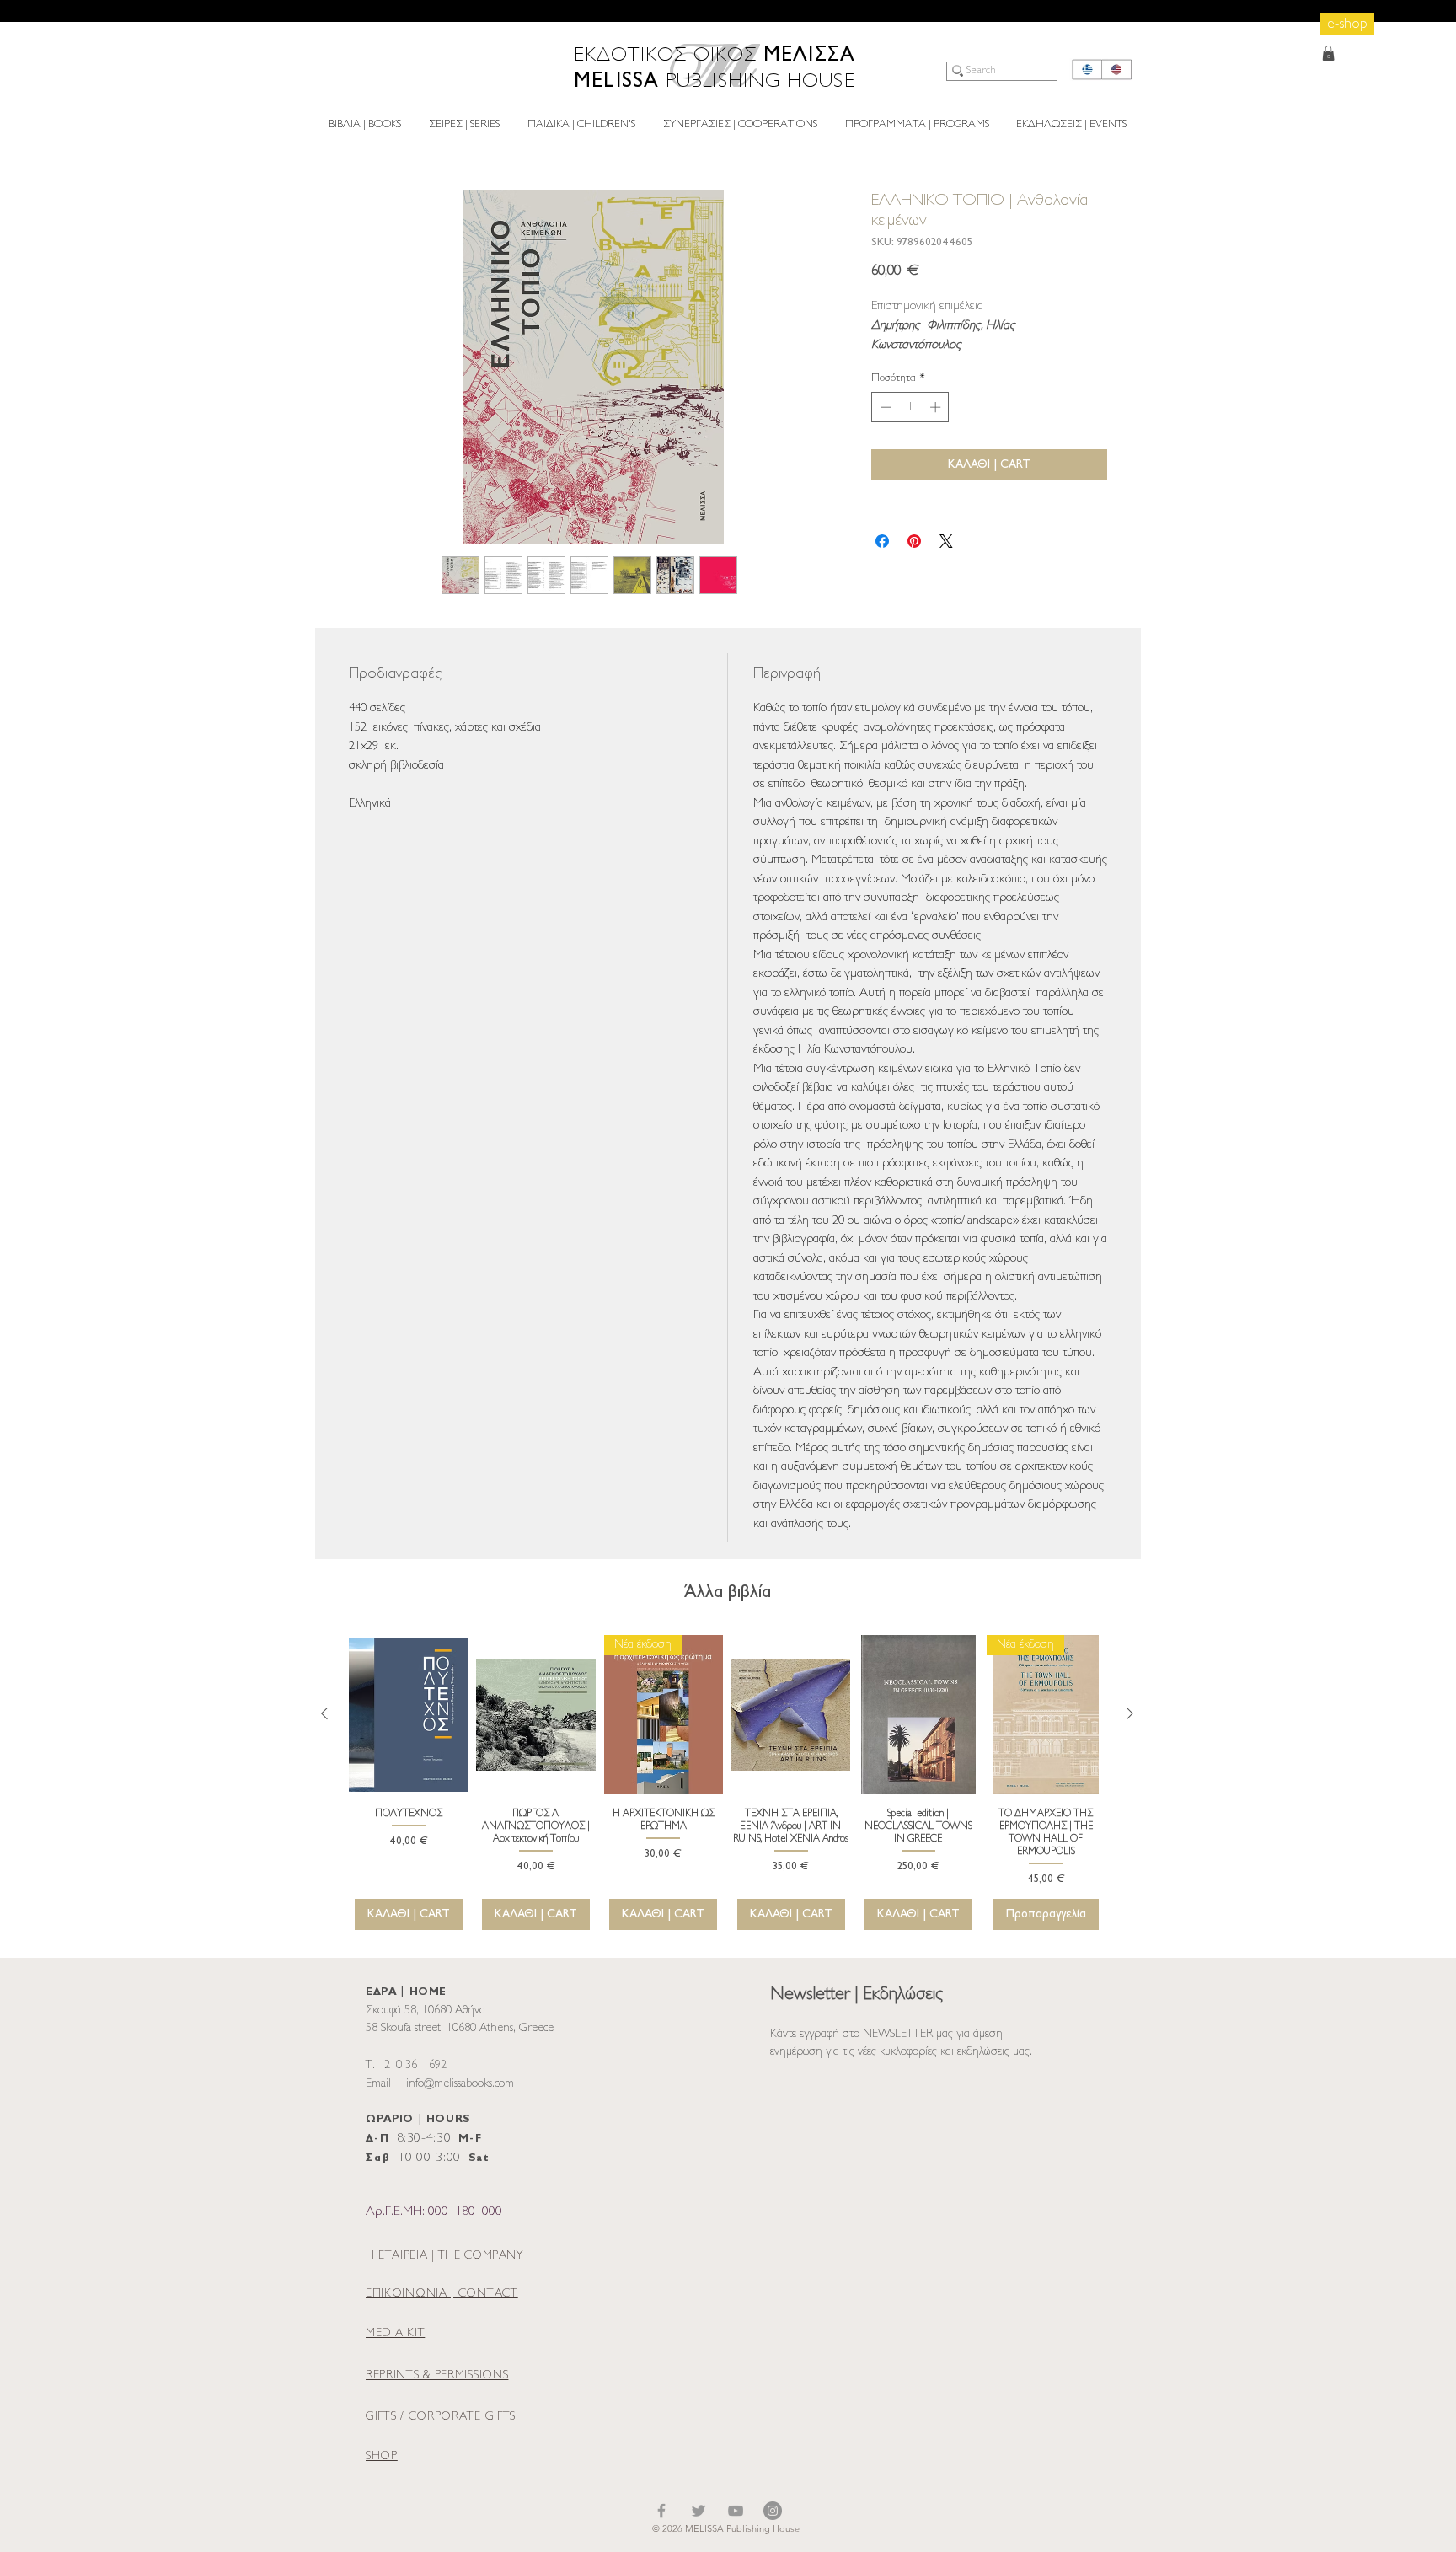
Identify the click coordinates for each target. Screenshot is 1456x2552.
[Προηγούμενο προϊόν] (324, 1713)
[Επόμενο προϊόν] (1130, 1713)
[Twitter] (699, 2511)
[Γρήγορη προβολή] (408, 1714)
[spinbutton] (910, 407)
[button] (1328, 53)
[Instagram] (773, 2511)
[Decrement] (884, 407)
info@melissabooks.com (460, 2084)
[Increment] (937, 407)
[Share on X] (946, 541)
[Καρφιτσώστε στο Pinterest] (914, 541)
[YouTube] (736, 2511)
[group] (727, 1782)
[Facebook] (661, 2511)
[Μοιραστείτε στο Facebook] (882, 541)
